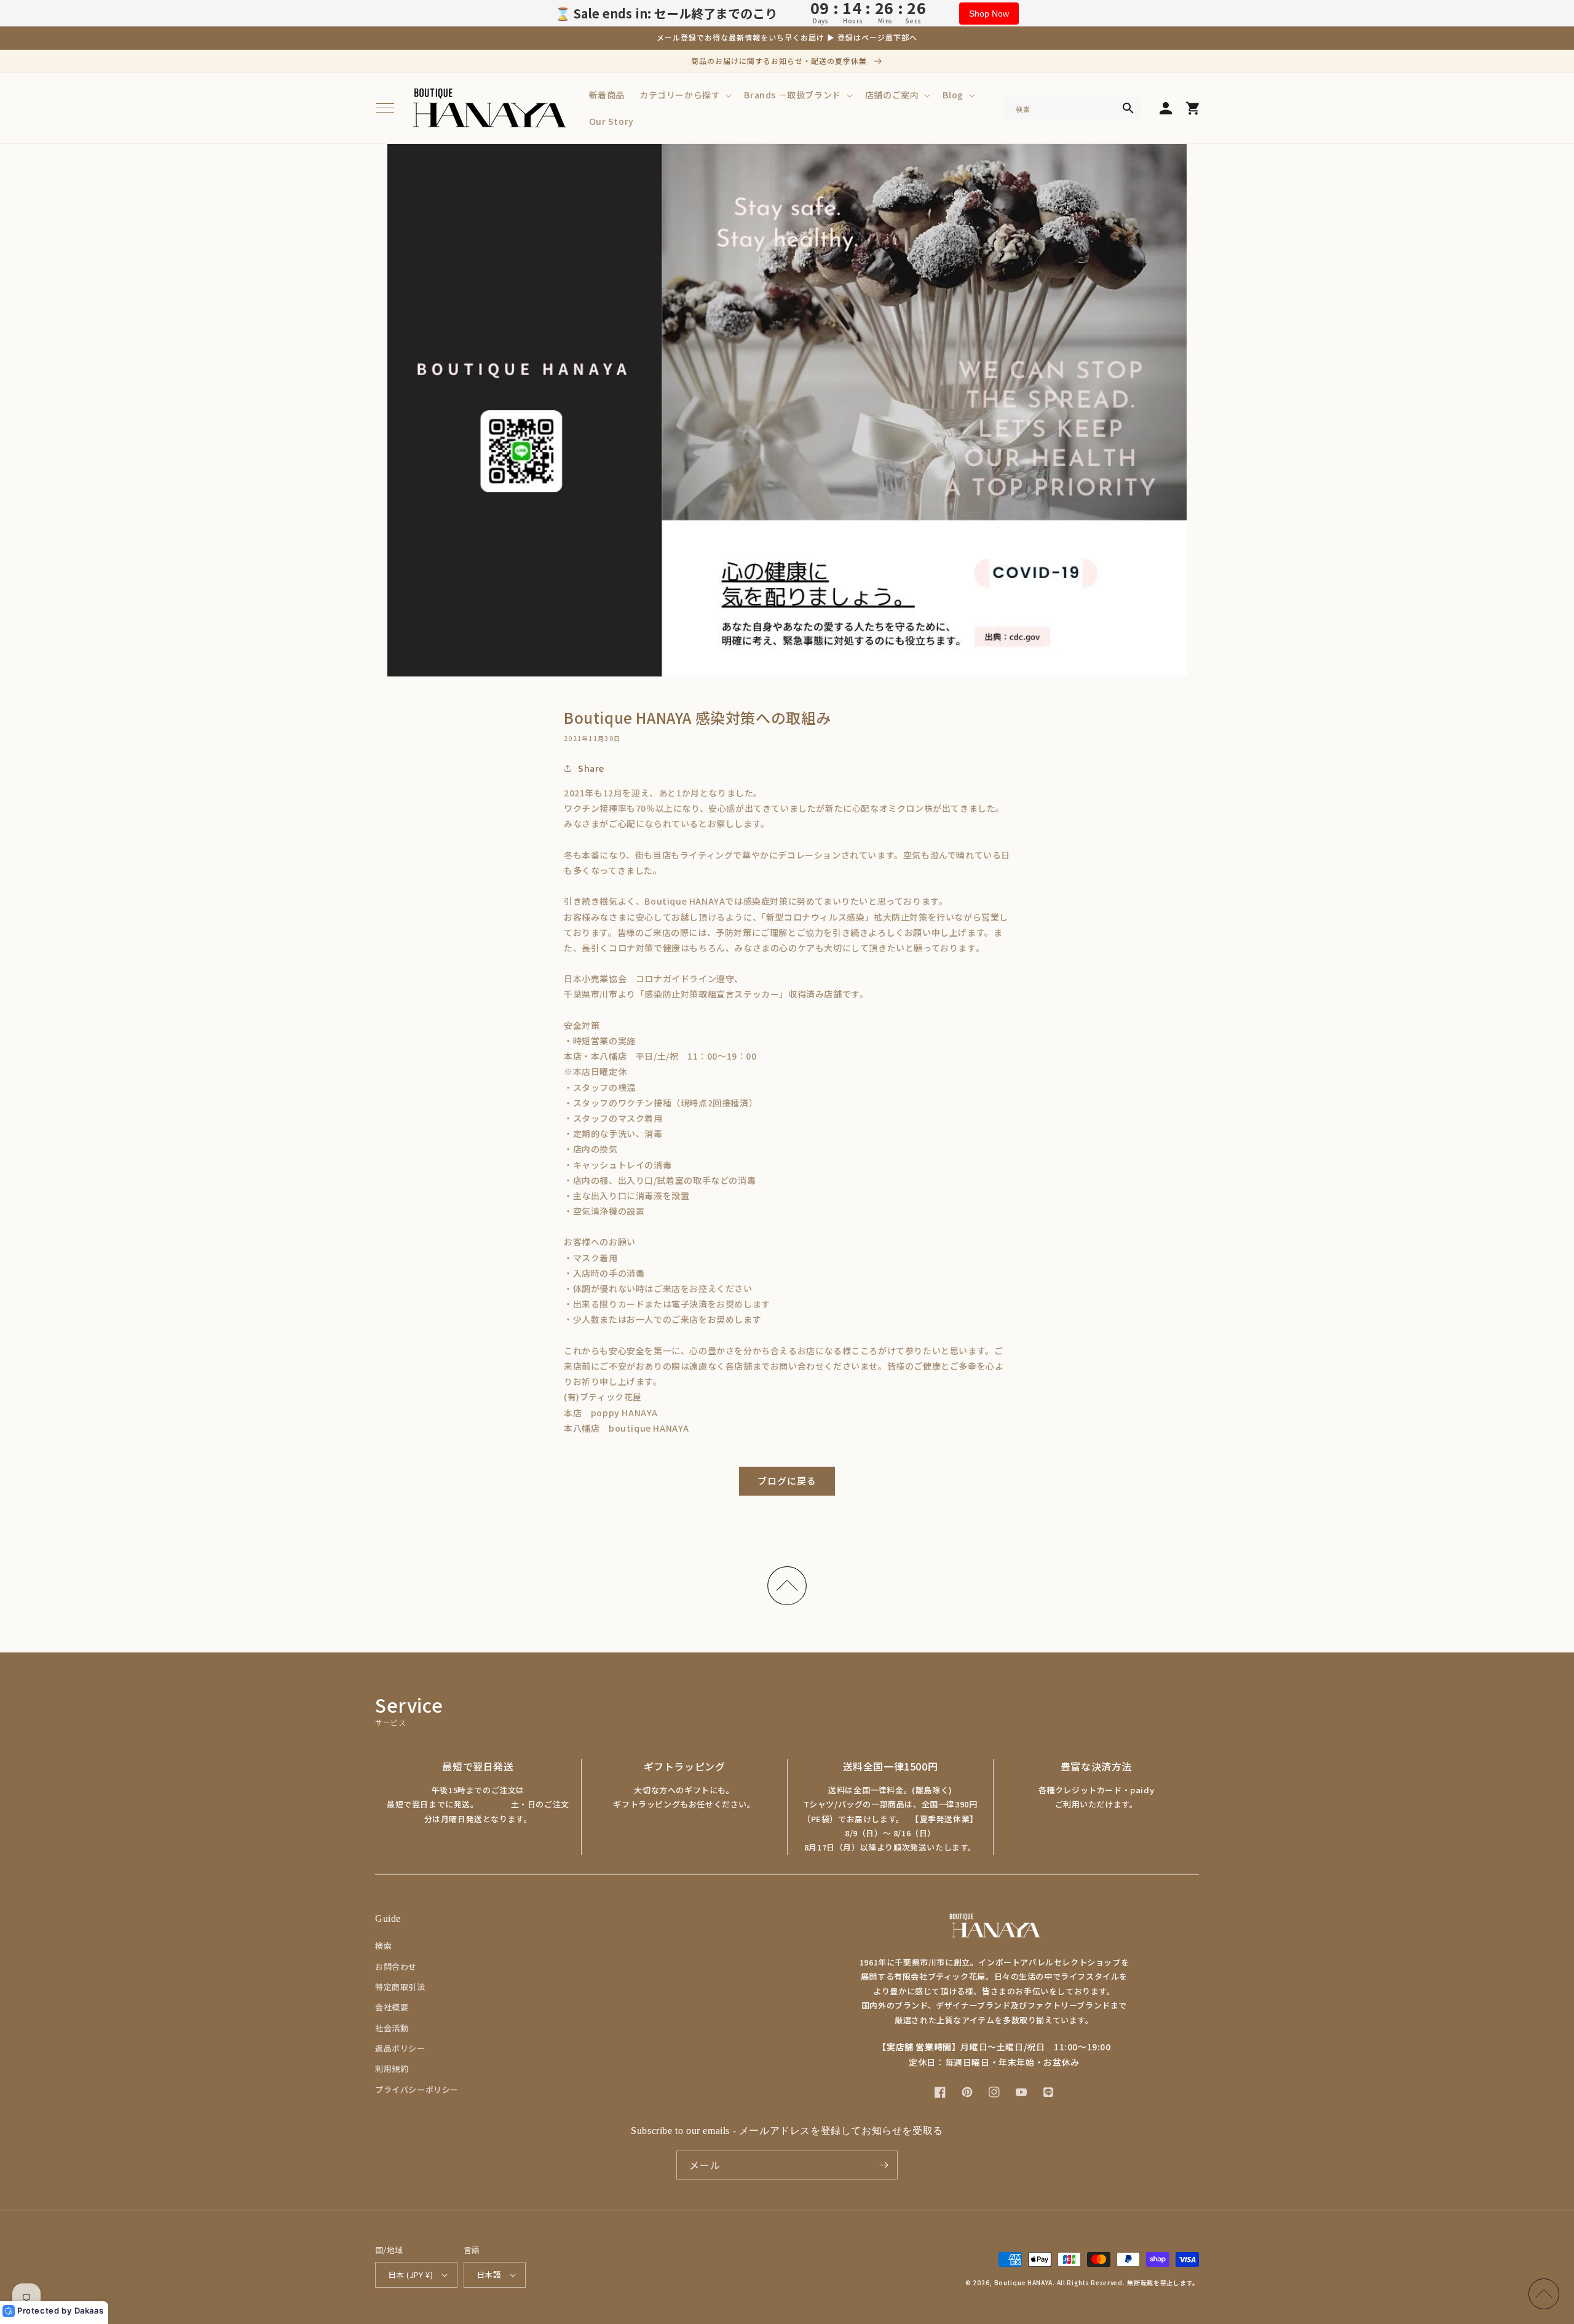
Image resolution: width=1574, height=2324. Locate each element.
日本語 (489, 2274)
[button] (385, 108)
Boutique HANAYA (1024, 2282)
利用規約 (392, 2068)
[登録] (884, 2165)
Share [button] (591, 768)
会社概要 (392, 2007)
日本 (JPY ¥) (410, 2274)
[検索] (1128, 108)
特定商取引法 (400, 1987)
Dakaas (89, 2310)
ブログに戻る (787, 1481)
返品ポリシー (400, 2048)
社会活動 (392, 2028)
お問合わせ (396, 1966)
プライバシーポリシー (417, 2089)
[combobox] (1073, 108)
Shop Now (989, 14)
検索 (383, 1945)
